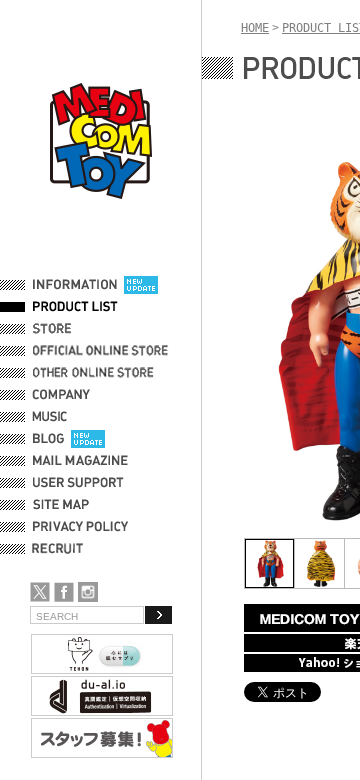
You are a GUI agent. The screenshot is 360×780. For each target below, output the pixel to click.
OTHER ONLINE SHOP (95, 373)
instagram (88, 592)
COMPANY (61, 395)
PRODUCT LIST (75, 307)
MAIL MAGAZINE (80, 461)
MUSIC (53, 417)
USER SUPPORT (78, 483)
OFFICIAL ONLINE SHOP (102, 351)
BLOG (48, 439)
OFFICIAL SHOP (77, 329)
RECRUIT (61, 549)
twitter (40, 592)
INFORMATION (75, 285)
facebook (64, 592)
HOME (255, 28)
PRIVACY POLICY (80, 527)
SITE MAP (61, 505)
